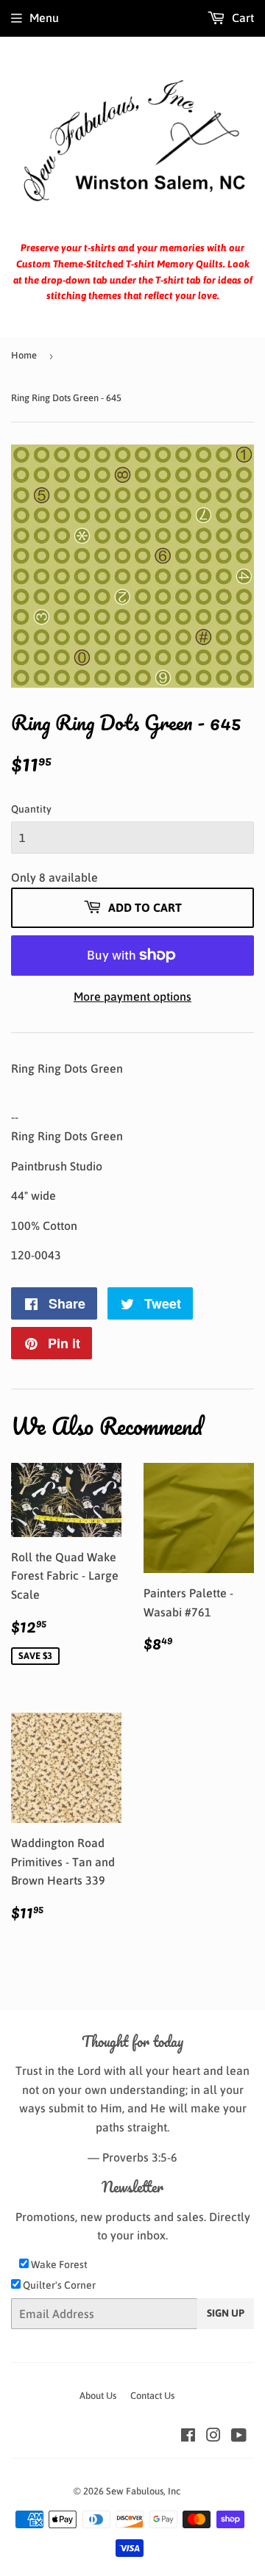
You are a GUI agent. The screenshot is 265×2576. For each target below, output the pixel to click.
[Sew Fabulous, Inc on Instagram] (213, 2436)
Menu (44, 18)
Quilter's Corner (58, 2285)
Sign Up (226, 2313)
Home (24, 355)
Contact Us (152, 2396)
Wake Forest (58, 2264)
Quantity (31, 809)
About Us (98, 2396)
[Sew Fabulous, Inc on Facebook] (188, 2436)
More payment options (132, 996)
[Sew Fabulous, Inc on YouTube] (239, 2436)
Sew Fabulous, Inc (143, 2491)
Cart (241, 18)
